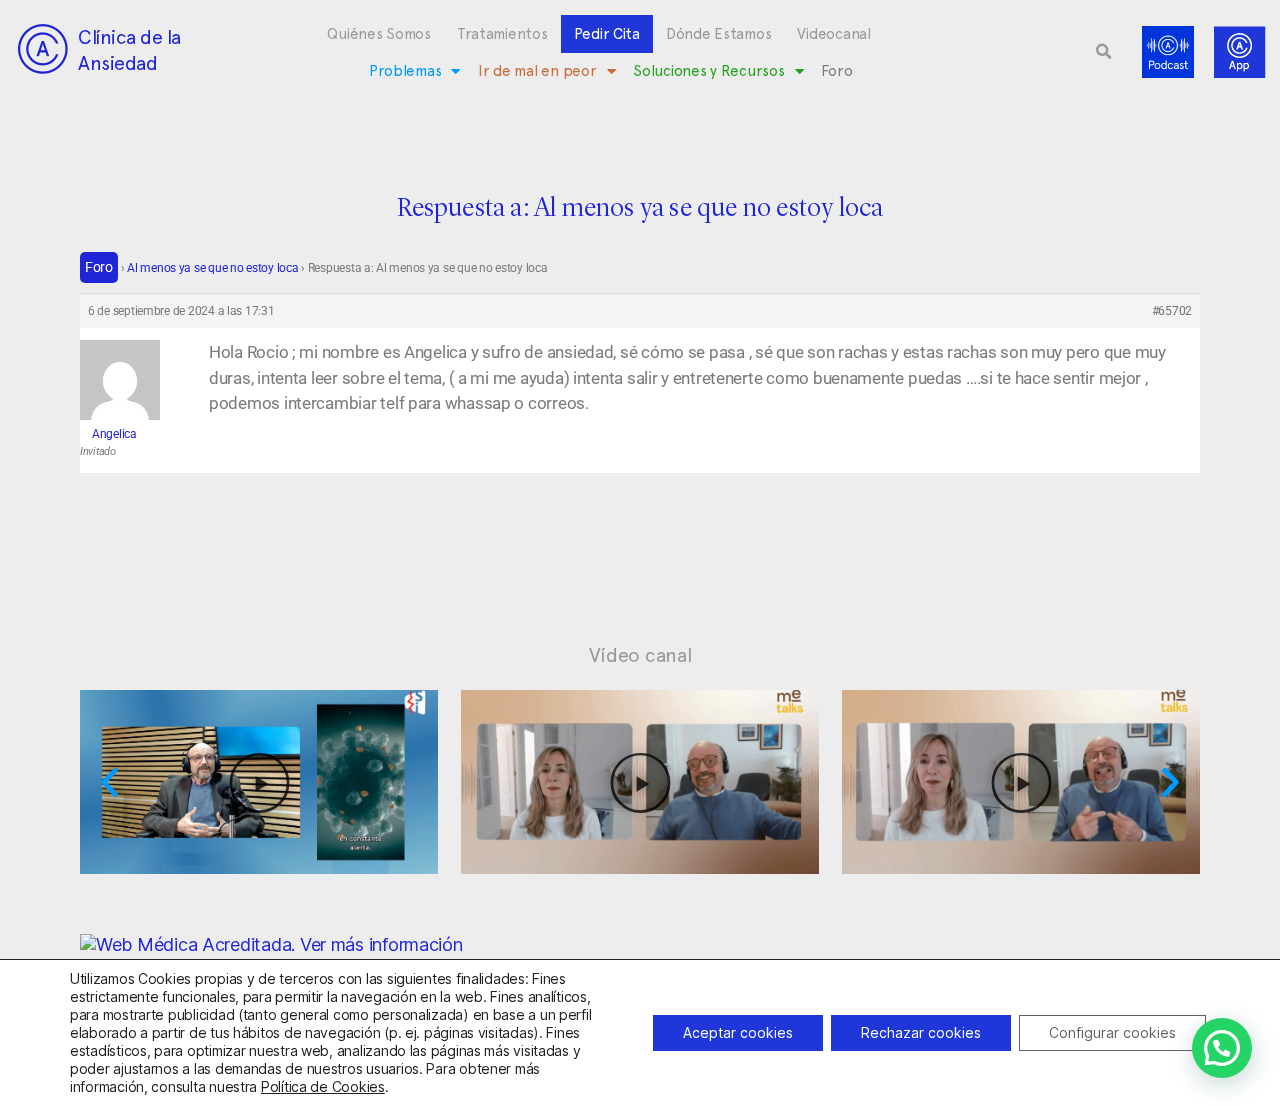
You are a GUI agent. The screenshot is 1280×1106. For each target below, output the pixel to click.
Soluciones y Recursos (708, 71)
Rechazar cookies (921, 1032)
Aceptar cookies (738, 1032)
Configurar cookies (1112, 1032)
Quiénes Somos (379, 34)
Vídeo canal (640, 655)
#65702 (1172, 311)
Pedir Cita (607, 34)
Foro (836, 71)
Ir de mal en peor (537, 71)
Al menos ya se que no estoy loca (212, 268)
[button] (1104, 52)
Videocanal (833, 34)
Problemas (405, 71)
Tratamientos (502, 34)
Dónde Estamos (719, 34)
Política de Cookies (323, 1086)
